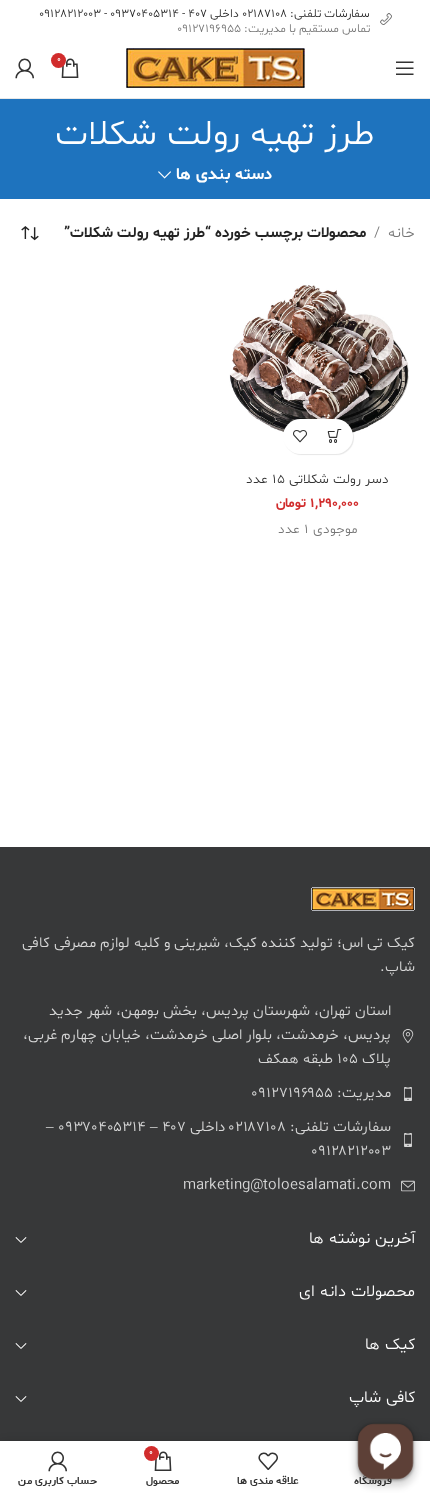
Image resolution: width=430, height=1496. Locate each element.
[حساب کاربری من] (25, 68)
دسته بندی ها (223, 175)
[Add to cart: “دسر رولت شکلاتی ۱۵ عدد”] (335, 436)
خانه (401, 233)
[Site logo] (215, 68)
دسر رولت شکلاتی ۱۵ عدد (317, 479)
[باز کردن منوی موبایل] (405, 68)
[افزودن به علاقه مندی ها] (300, 436)
